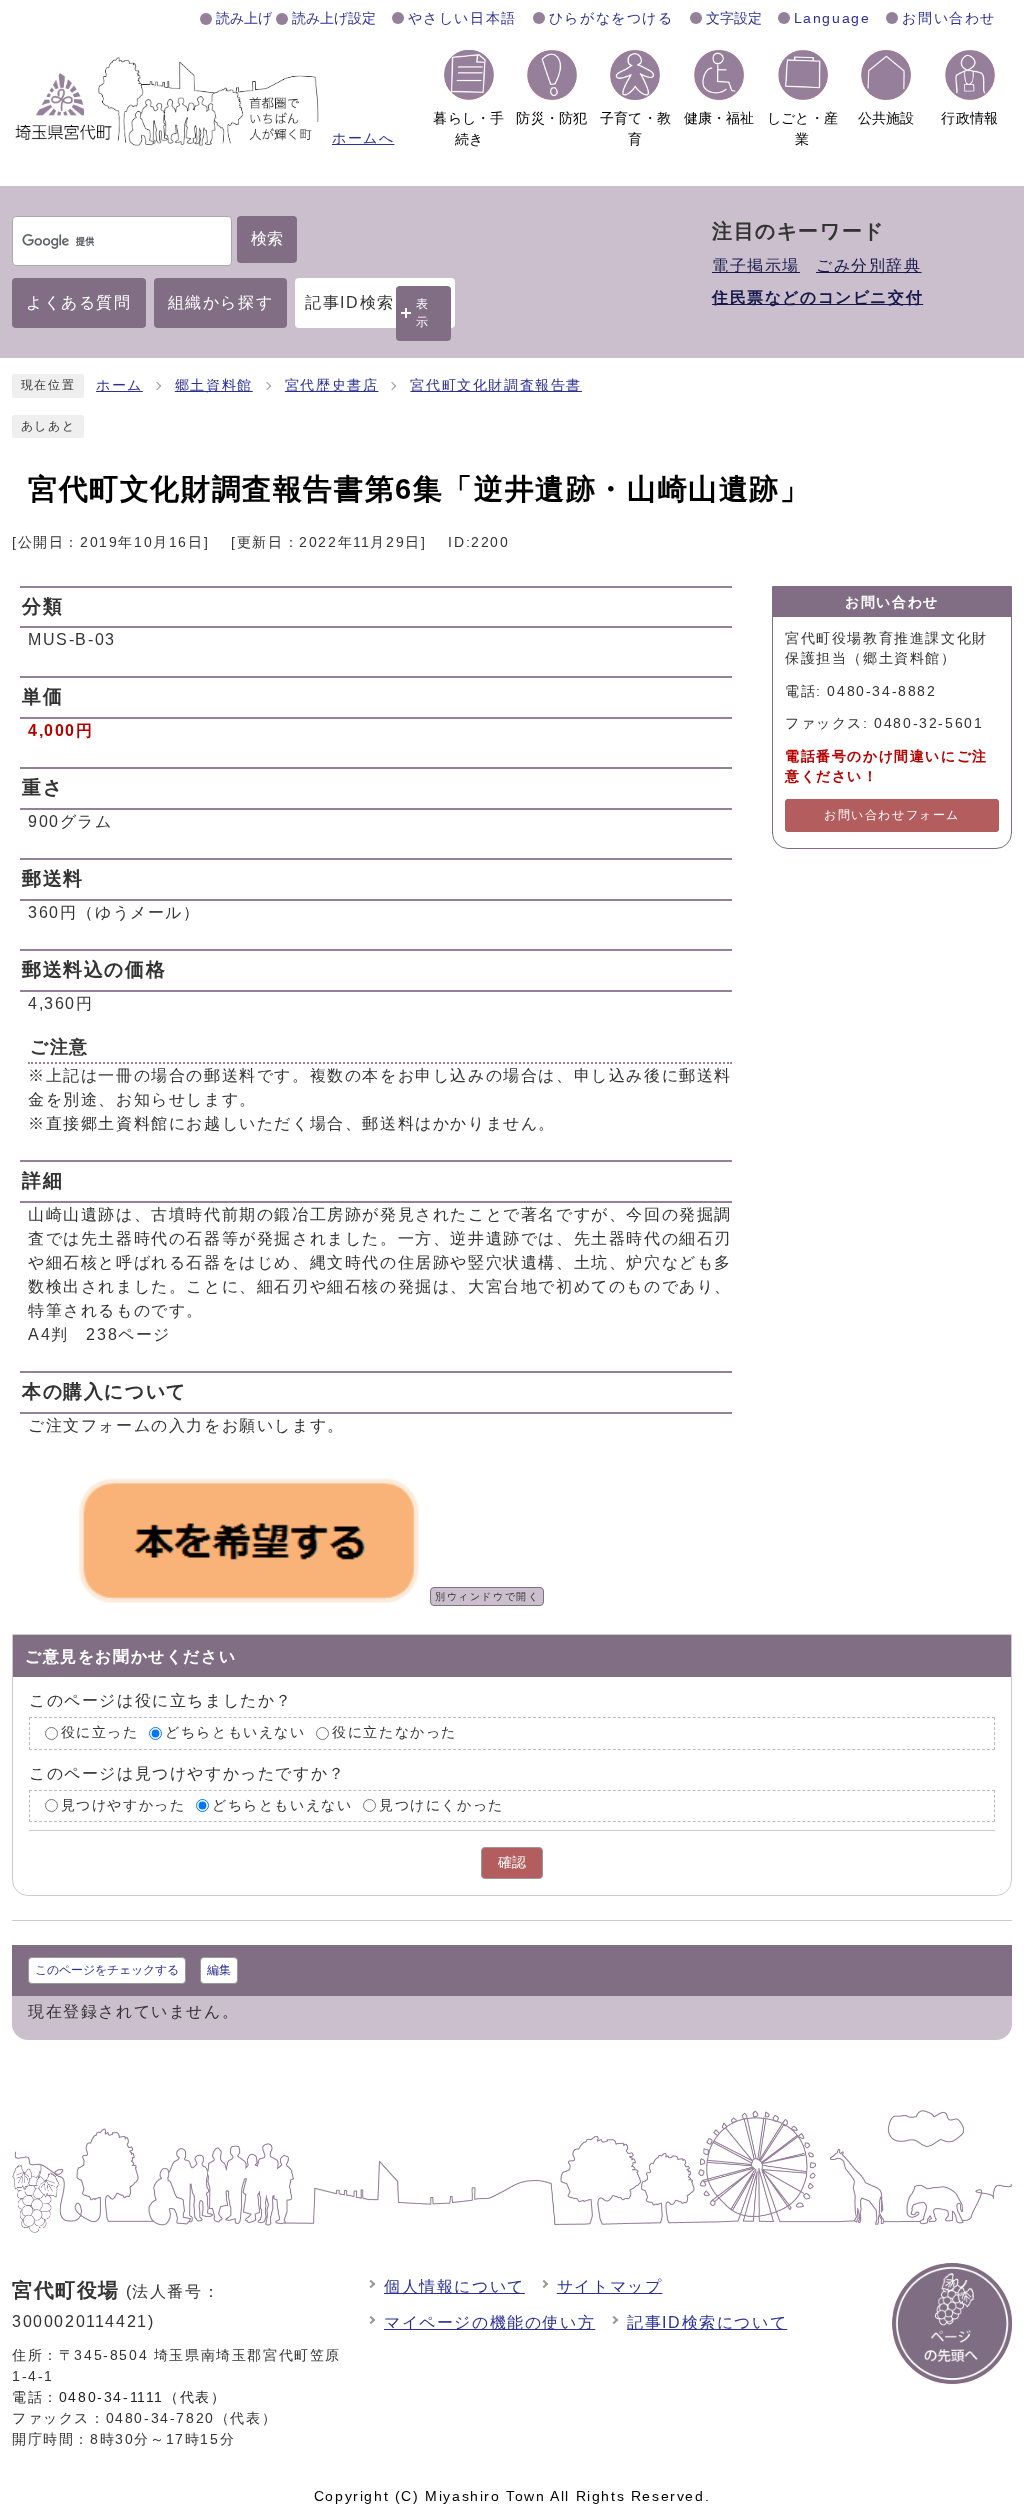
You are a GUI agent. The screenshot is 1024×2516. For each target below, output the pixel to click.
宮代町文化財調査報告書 (496, 385)
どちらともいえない (235, 1732)
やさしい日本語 (462, 18)
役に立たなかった (394, 1732)
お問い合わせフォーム (892, 815)
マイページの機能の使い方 (489, 2322)
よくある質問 (79, 302)
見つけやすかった (123, 1805)
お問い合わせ (949, 18)
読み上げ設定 (334, 18)
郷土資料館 (214, 385)
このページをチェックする (107, 1970)
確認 (512, 1862)
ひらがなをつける (611, 18)
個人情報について (454, 2286)
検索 (267, 238)
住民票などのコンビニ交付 (817, 297)
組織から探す (221, 302)
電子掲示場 (756, 265)
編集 (219, 1970)
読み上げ (244, 18)
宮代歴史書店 (332, 385)
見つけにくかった (441, 1805)
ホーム (119, 385)
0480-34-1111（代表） (143, 2397)
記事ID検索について (707, 2322)
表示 (423, 312)
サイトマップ (610, 2286)
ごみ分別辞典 (869, 265)
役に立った (100, 1732)
